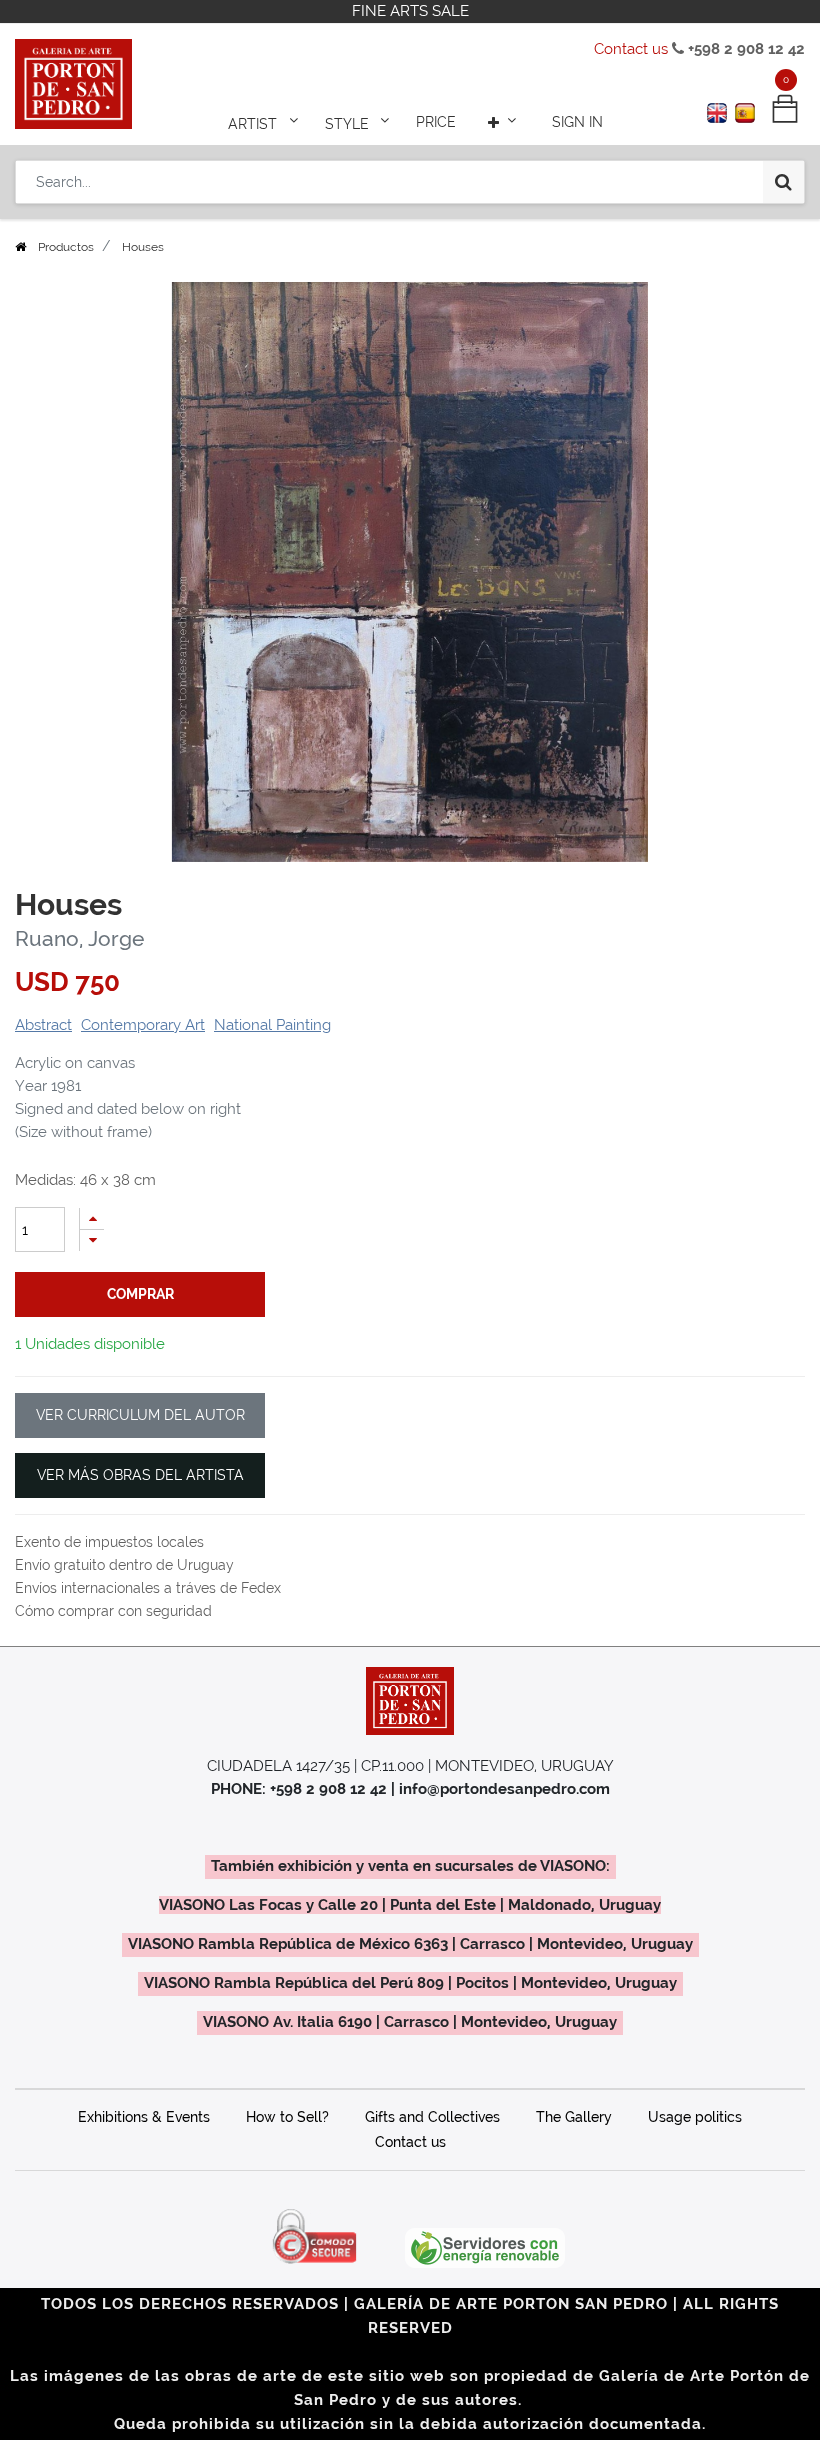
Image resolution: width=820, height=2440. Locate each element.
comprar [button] (140, 1294)
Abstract (43, 1025)
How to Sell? (287, 2117)
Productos (66, 247)
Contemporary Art (143, 1025)
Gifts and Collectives (432, 2117)
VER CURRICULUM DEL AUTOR (140, 1415)
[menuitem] (436, 122)
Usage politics (695, 2117)
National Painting (272, 1025)
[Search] (783, 182)
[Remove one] (92, 1240)
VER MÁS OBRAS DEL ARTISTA (140, 1475)
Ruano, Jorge (79, 939)
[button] (504, 122)
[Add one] (92, 1218)
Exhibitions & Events (144, 2117)
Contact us (631, 49)
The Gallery (574, 2117)
